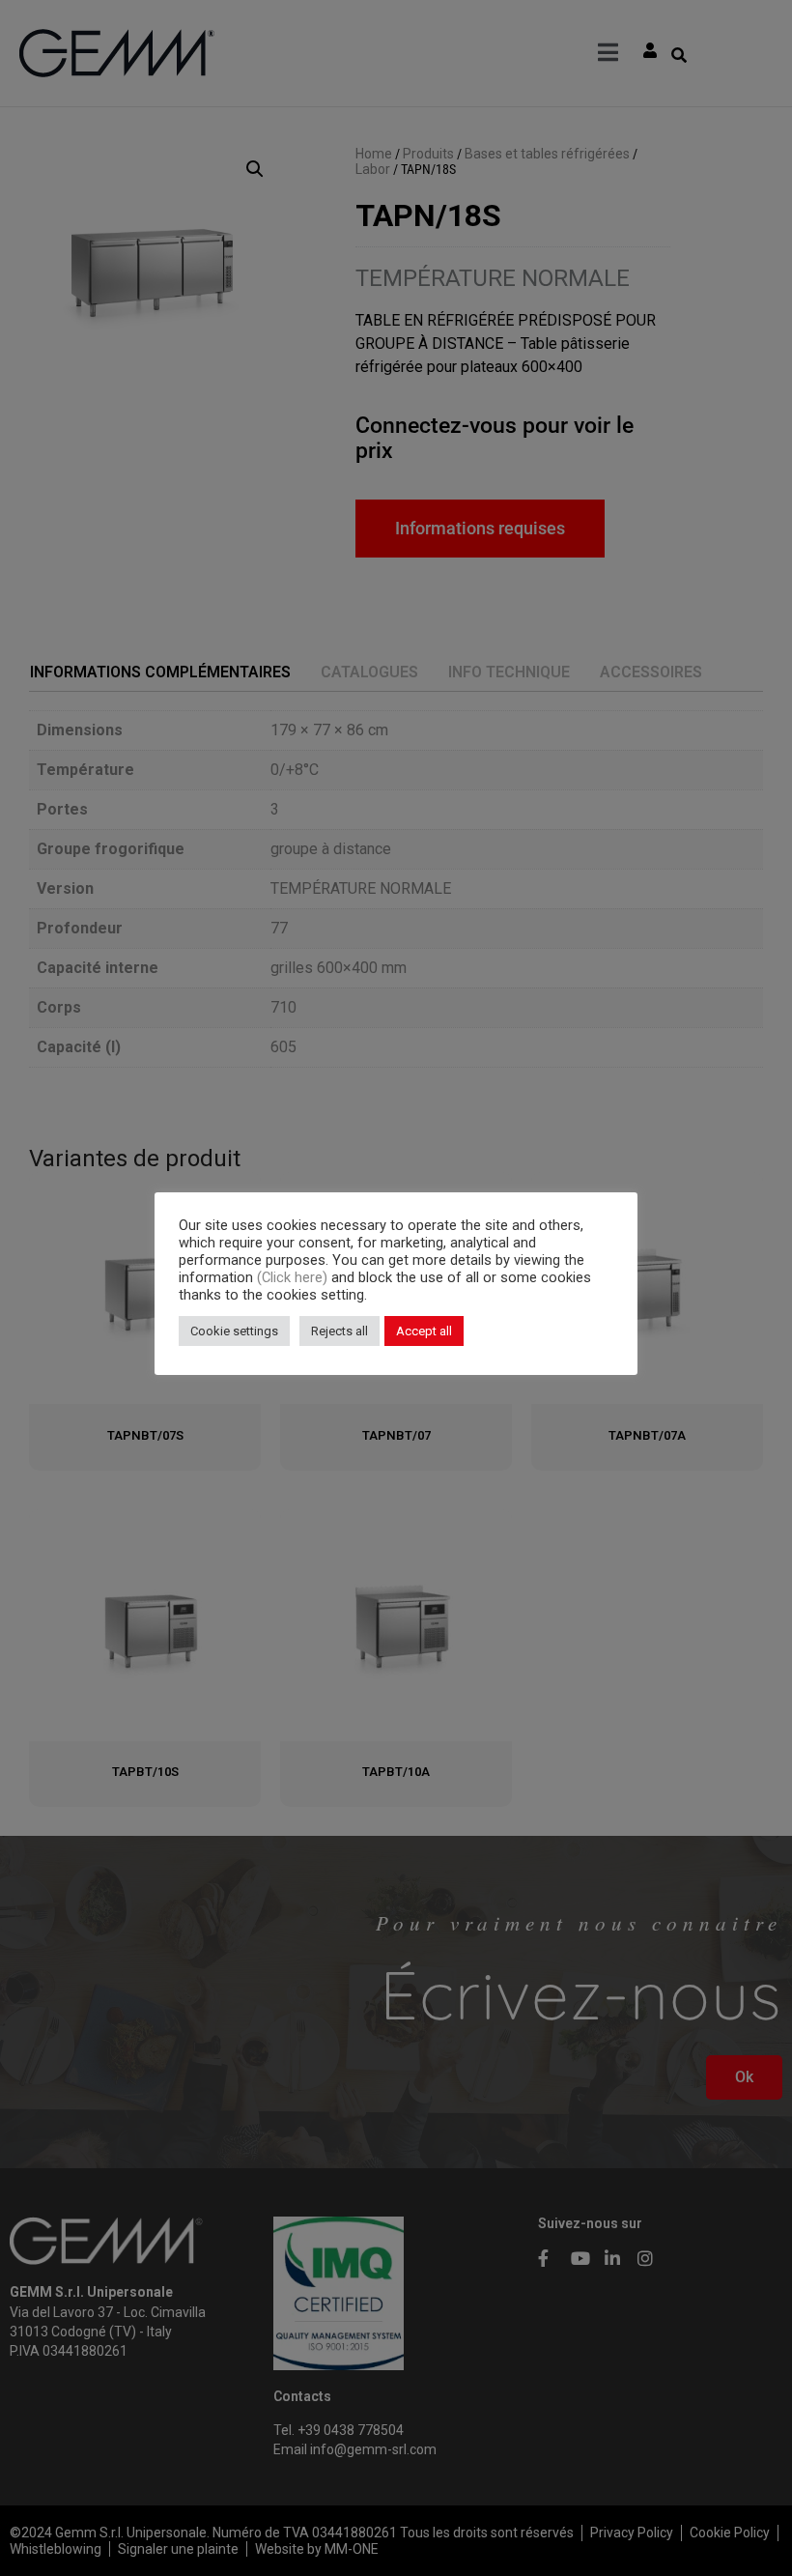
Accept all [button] (424, 1331)
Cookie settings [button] (234, 1331)
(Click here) (294, 1277)
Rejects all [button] (339, 1331)
